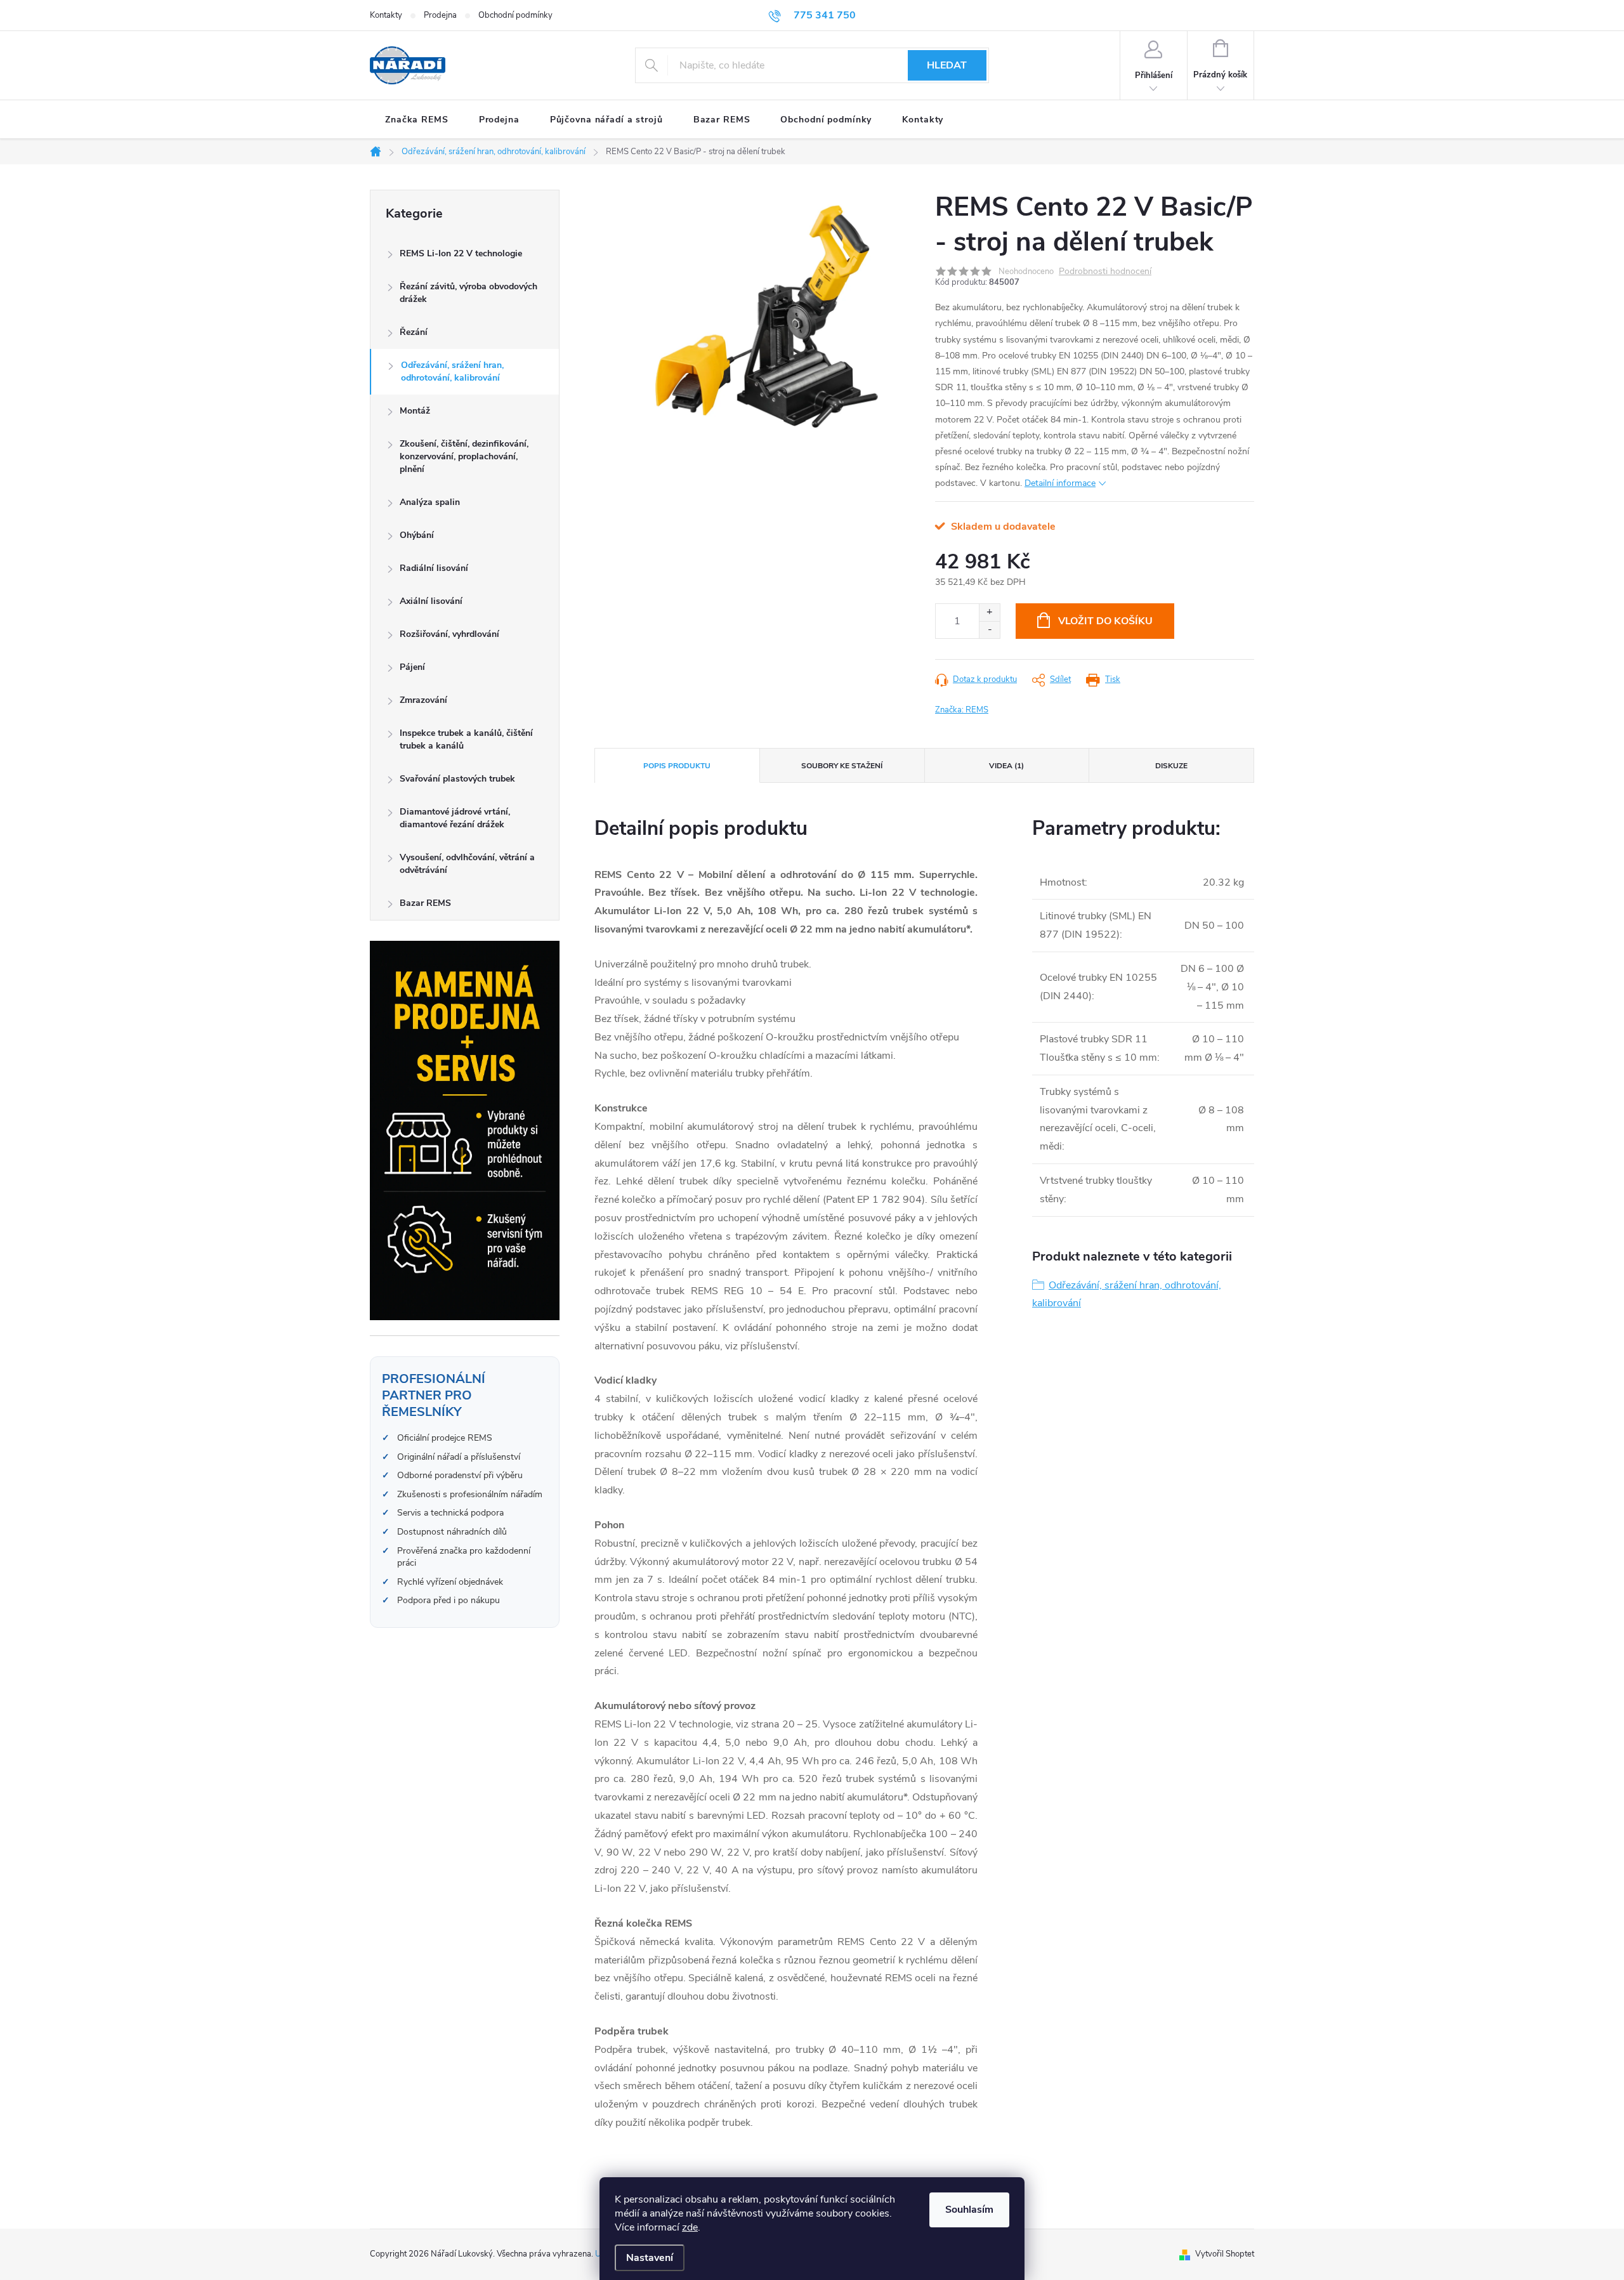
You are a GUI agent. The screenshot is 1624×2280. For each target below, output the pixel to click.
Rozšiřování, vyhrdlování (449, 634)
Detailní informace (1060, 483)
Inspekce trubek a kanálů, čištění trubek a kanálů (466, 739)
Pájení (412, 667)
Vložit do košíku (1105, 621)
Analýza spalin (430, 502)
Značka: (962, 710)
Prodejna (440, 15)
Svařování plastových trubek (457, 779)
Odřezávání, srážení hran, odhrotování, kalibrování (452, 371)
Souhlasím (969, 2210)
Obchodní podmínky (515, 15)
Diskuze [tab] (1171, 766)
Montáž (415, 411)
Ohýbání (417, 535)
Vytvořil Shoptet (1225, 2254)
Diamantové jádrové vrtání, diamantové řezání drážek (455, 818)
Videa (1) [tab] (1006, 766)
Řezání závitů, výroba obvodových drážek (468, 293)
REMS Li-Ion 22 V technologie (461, 253)
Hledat (947, 65)
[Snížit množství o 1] (989, 630)
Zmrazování (423, 700)
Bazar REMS (425, 903)
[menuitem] (417, 120)
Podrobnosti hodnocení (1105, 272)
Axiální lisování (431, 601)
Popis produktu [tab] (677, 766)
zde (690, 2227)
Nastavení (650, 2258)
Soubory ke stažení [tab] (842, 766)
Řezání (414, 332)
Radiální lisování (434, 568)
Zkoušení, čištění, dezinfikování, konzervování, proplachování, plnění (464, 456)
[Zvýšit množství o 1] (989, 613)
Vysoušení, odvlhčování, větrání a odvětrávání (467, 864)
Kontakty (386, 15)
